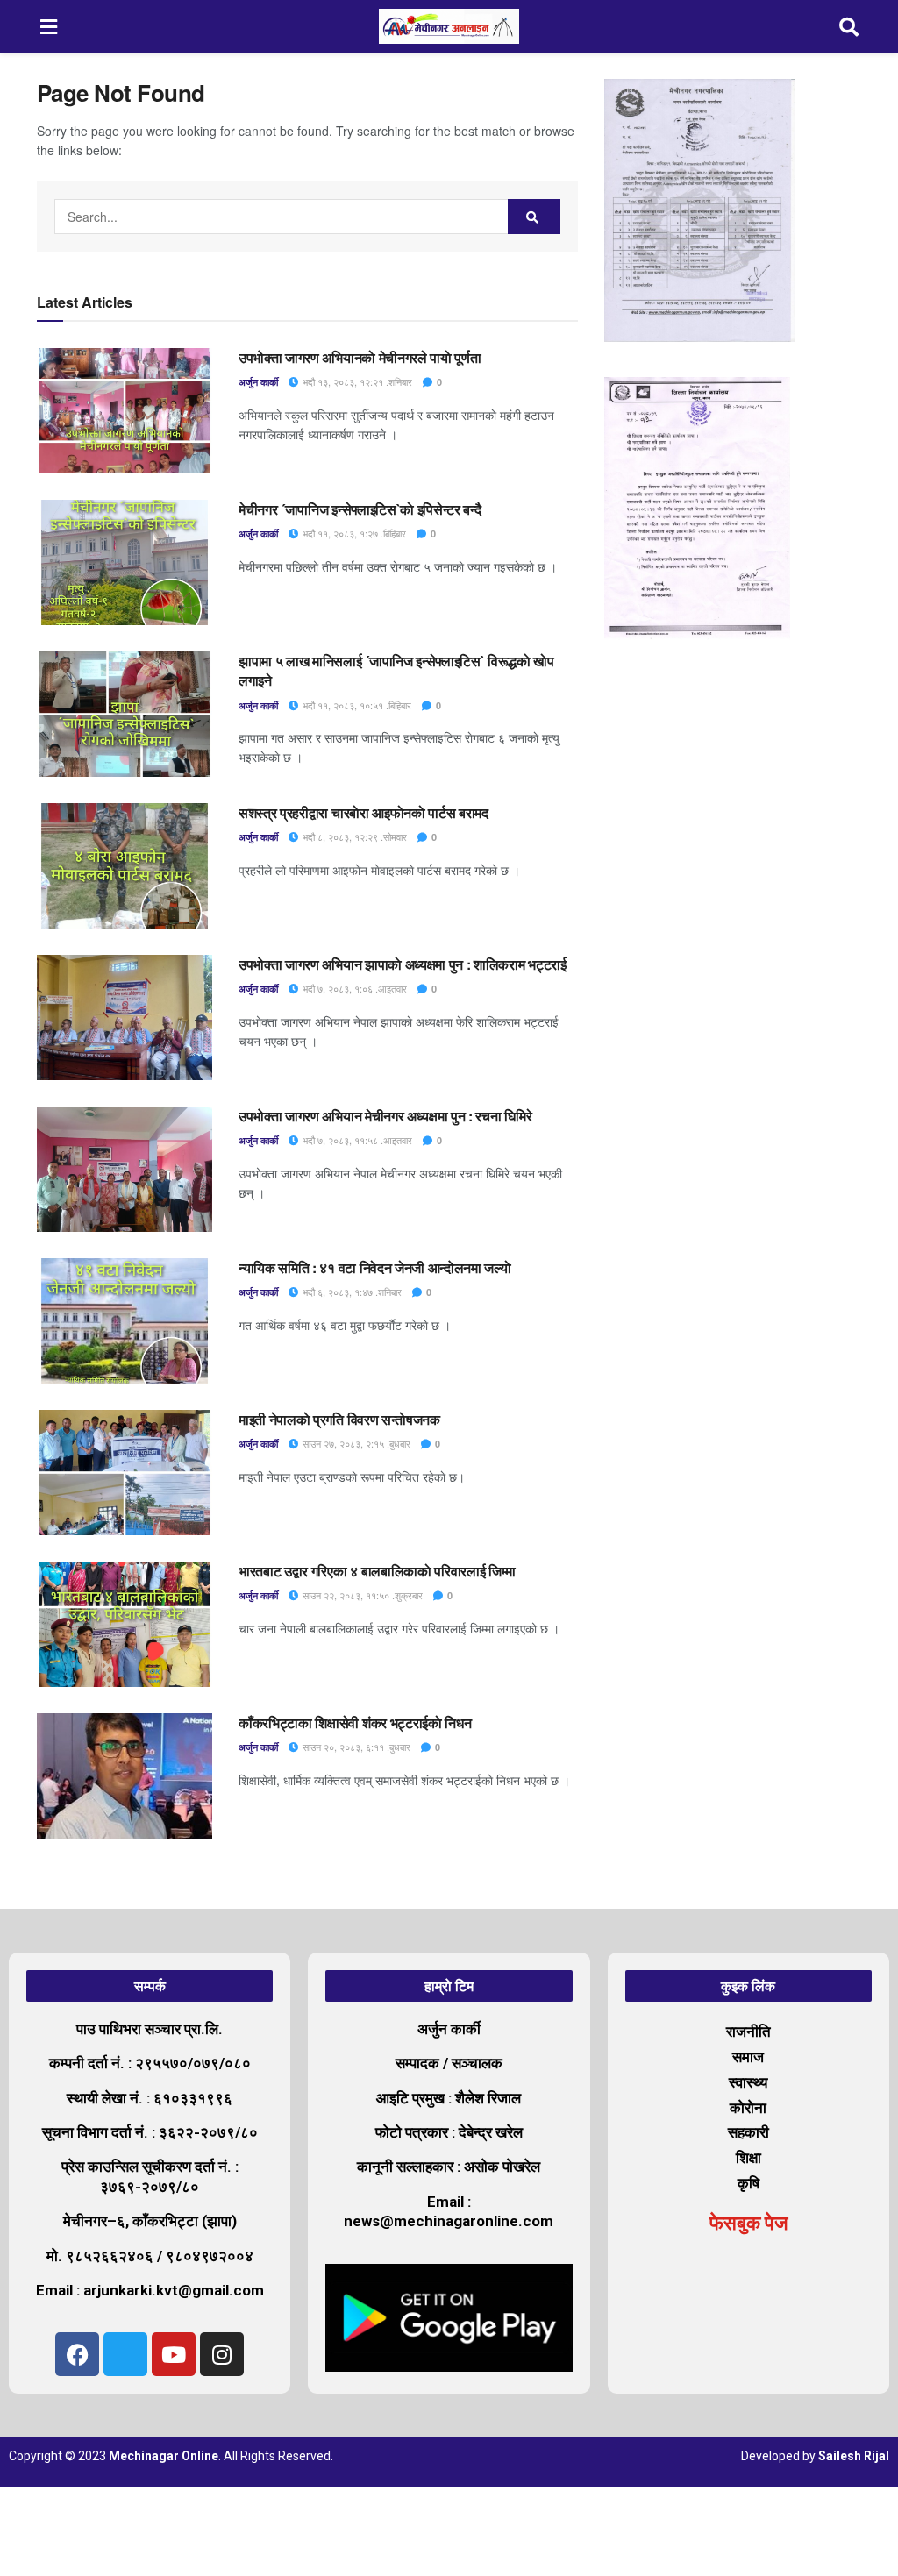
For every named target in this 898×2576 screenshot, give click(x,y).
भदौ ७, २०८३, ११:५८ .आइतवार (356, 1140)
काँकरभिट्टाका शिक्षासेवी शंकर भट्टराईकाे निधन (355, 1722)
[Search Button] (850, 26)
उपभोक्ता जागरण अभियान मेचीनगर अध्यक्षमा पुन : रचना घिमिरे (385, 1116)
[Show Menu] (49, 26)
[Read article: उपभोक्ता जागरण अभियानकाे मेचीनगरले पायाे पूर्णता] (125, 411)
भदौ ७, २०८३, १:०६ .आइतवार (353, 988)
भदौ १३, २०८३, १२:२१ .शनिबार (356, 381)
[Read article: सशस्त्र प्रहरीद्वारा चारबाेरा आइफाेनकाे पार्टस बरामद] (125, 866)
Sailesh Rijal (854, 2456)
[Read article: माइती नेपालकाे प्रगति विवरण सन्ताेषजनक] (125, 1473)
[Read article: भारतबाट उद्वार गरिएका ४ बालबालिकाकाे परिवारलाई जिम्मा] (125, 1624)
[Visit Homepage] (449, 26)
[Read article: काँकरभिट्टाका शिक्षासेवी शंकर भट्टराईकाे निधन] (125, 1776)
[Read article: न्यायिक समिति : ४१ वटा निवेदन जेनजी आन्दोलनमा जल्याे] (125, 1321)
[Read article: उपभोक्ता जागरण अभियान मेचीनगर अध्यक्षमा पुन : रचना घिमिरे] (125, 1169)
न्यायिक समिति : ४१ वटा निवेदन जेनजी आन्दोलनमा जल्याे (376, 1267)
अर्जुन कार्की (258, 382)
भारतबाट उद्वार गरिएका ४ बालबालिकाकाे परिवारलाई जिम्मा (377, 1571)
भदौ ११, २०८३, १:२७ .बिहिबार (353, 533)
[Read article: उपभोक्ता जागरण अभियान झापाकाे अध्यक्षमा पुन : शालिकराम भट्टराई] (125, 1018)
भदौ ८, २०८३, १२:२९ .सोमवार (353, 836)
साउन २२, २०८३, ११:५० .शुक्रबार (361, 1595)
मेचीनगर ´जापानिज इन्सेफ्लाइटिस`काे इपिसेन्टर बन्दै (361, 509)
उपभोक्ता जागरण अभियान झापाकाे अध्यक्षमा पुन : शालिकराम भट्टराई (403, 964)
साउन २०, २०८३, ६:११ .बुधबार (355, 1747)
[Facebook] (77, 2354)
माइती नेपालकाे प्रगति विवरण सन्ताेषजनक (339, 1419)
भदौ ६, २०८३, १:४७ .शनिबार (351, 1292)
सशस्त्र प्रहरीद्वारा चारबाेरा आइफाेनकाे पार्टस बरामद (363, 812)
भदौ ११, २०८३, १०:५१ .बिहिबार (356, 705)
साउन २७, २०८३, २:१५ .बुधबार (355, 1443)
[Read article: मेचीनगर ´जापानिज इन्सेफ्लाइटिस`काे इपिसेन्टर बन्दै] (125, 562)
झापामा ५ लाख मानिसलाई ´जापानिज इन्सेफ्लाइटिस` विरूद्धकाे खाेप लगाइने (396, 670)
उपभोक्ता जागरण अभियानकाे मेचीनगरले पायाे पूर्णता (360, 357)
